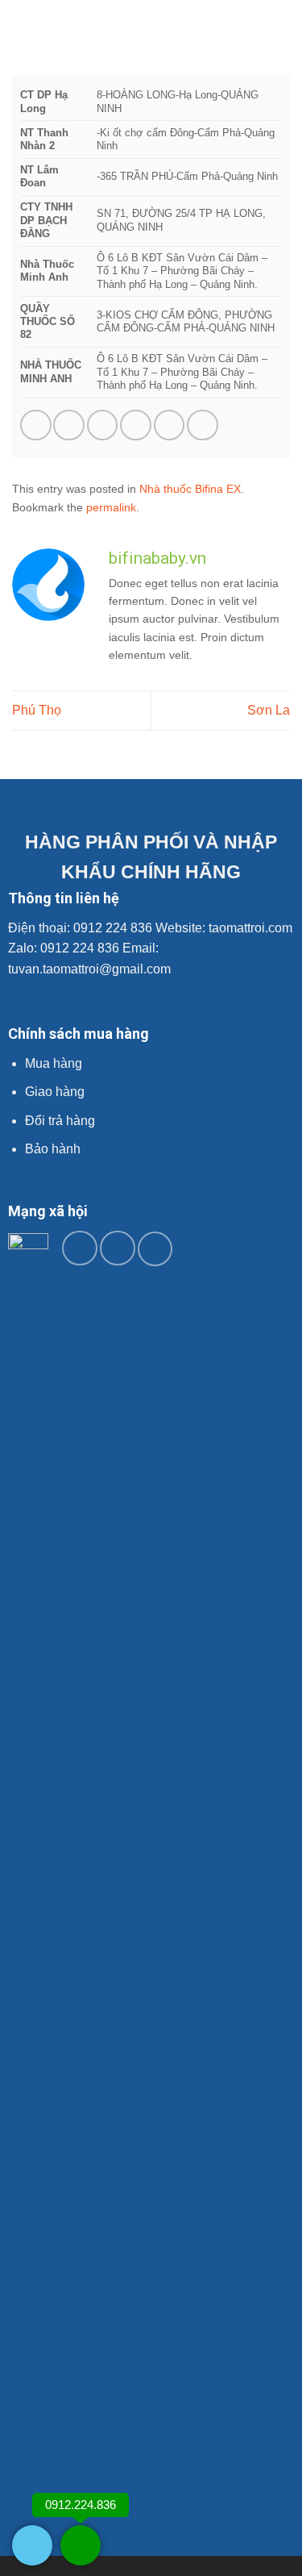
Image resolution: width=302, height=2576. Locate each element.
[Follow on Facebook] (80, 1248)
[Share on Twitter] (103, 425)
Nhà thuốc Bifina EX (190, 489)
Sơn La (269, 710)
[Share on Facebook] (69, 425)
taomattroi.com (250, 928)
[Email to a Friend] (136, 425)
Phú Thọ (37, 710)
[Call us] (155, 1249)
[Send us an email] (118, 1248)
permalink (111, 507)
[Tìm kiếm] (284, 28)
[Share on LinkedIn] (203, 425)
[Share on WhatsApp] (36, 425)
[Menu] (22, 28)
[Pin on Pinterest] (170, 425)
